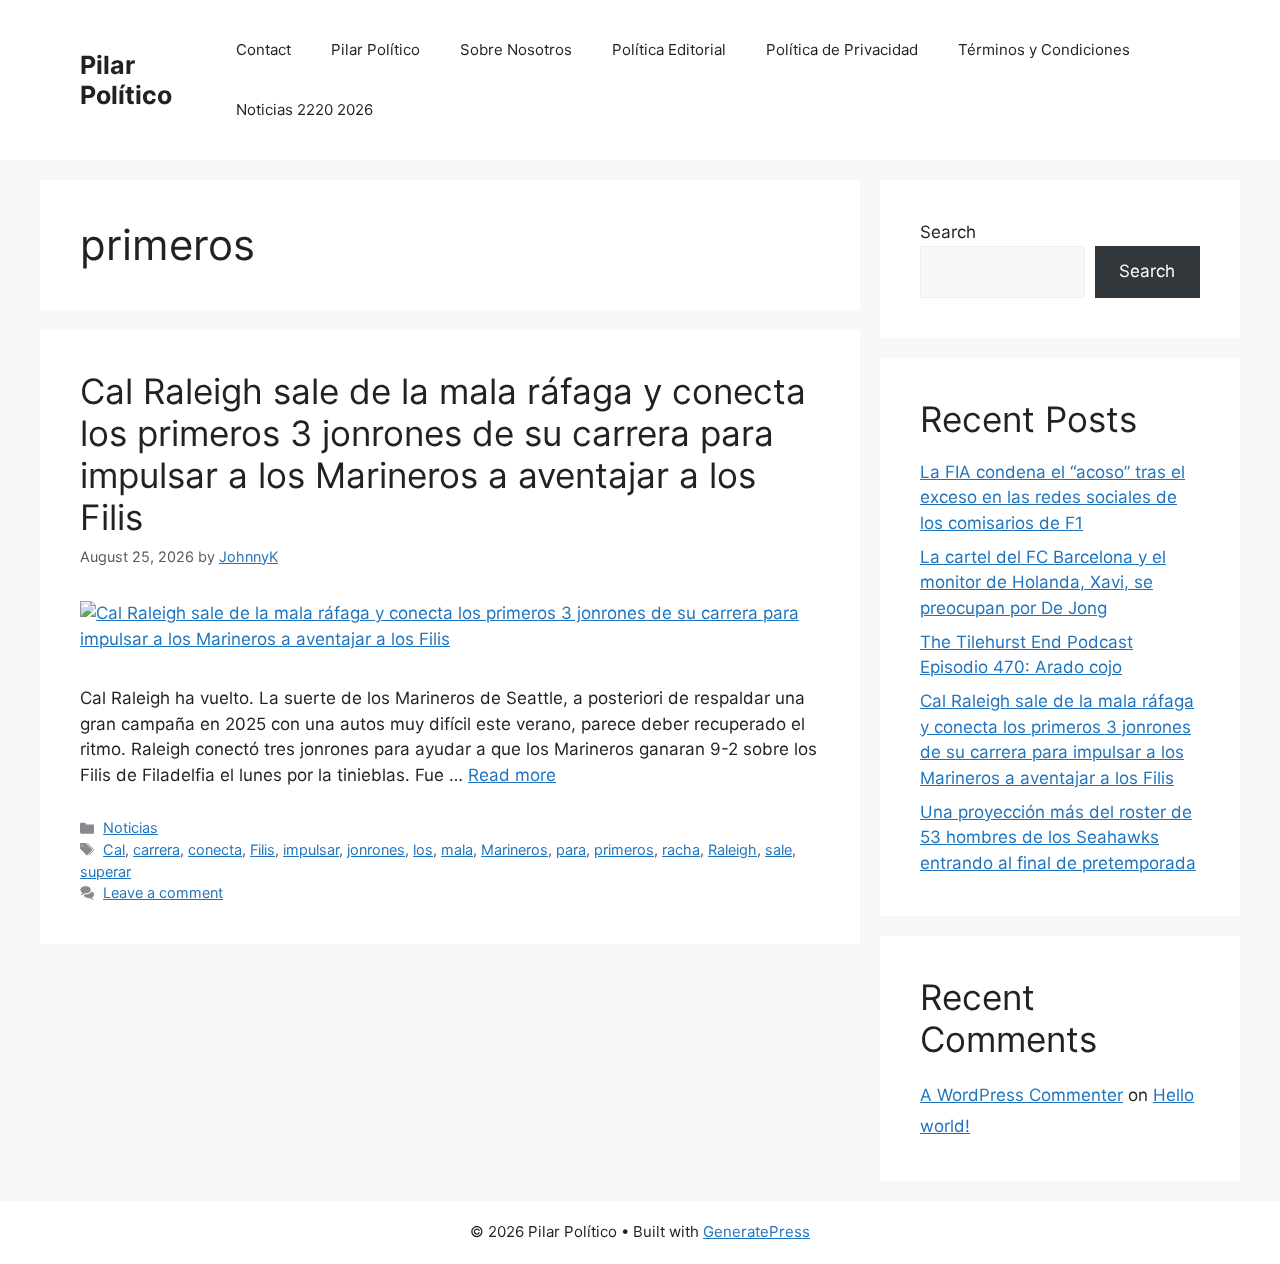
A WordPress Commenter (1021, 1095)
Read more (512, 775)
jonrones (376, 849)
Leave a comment (163, 892)
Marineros (514, 849)
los (423, 849)
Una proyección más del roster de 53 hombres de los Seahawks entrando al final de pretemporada (1058, 837)
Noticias (130, 827)
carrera (156, 849)
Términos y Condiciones (1044, 49)
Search (948, 232)
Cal (114, 849)
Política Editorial (669, 49)
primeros (624, 849)
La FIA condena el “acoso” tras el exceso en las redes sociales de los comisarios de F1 (1052, 497)
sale (778, 849)
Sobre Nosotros (516, 49)
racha (681, 849)
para (571, 849)
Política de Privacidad (842, 49)
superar (105, 871)
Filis (262, 849)
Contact (263, 49)
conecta (215, 849)
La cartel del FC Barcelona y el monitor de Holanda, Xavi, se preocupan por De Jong (1043, 582)
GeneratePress (756, 1231)
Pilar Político (126, 80)
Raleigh (732, 849)
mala (457, 849)
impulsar (311, 849)
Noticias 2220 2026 (304, 109)
